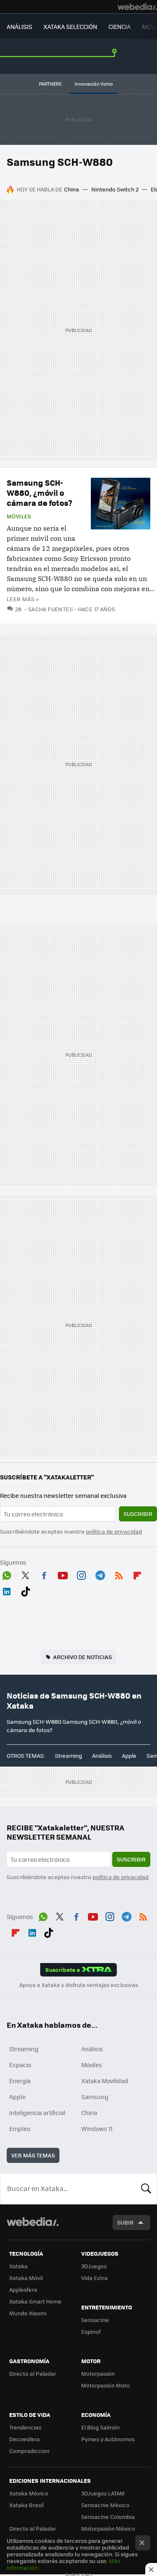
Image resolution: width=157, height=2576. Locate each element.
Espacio (20, 2065)
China (72, 189)
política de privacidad (114, 1531)
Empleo (20, 2128)
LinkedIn (7, 1590)
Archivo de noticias (82, 1657)
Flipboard (137, 1574)
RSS (119, 1574)
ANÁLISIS (19, 26)
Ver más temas (33, 2155)
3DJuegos (94, 2266)
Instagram (81, 1574)
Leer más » (23, 599)
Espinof (91, 2331)
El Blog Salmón (100, 2427)
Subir (125, 2222)
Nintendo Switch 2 (115, 189)
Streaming (68, 1755)
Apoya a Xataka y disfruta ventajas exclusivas (79, 1985)
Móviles (19, 516)
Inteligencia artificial (37, 2113)
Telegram (100, 1574)
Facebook (44, 1574)
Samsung (95, 2097)
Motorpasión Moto (106, 2385)
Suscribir (138, 1514)
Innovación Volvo (94, 84)
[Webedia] (137, 7)
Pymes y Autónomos (108, 2439)
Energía (20, 2081)
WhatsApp (7, 1574)
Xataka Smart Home (35, 2301)
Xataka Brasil (26, 2505)
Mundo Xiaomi (28, 2313)
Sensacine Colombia (108, 2517)
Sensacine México (105, 2505)
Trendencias (25, 2427)
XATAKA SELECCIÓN (70, 26)
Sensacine (95, 2320)
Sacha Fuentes (50, 609)
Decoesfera (24, 2439)
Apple (129, 1755)
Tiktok (26, 1590)
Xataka (18, 2266)
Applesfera (23, 2289)
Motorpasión (98, 2373)
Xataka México (29, 2493)
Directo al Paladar (33, 2373)
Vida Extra (94, 2278)
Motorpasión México (108, 2528)
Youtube (63, 1574)
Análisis (102, 1755)
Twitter (26, 1574)
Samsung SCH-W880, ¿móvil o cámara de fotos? (40, 493)
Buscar (146, 2189)
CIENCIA (120, 26)
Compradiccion (29, 2451)
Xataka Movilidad (105, 2081)
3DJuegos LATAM (103, 2493)
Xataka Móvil (26, 2278)
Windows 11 (97, 2128)
